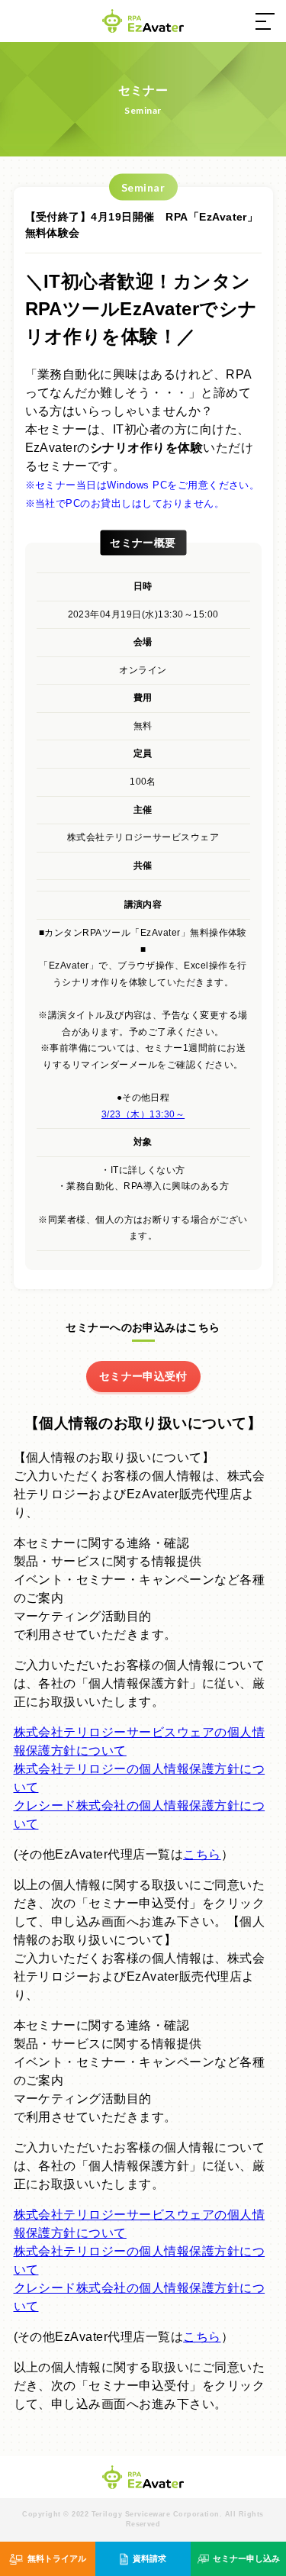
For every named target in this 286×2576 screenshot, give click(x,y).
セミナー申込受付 (143, 1376)
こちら (202, 1854)
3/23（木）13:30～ (143, 1114)
